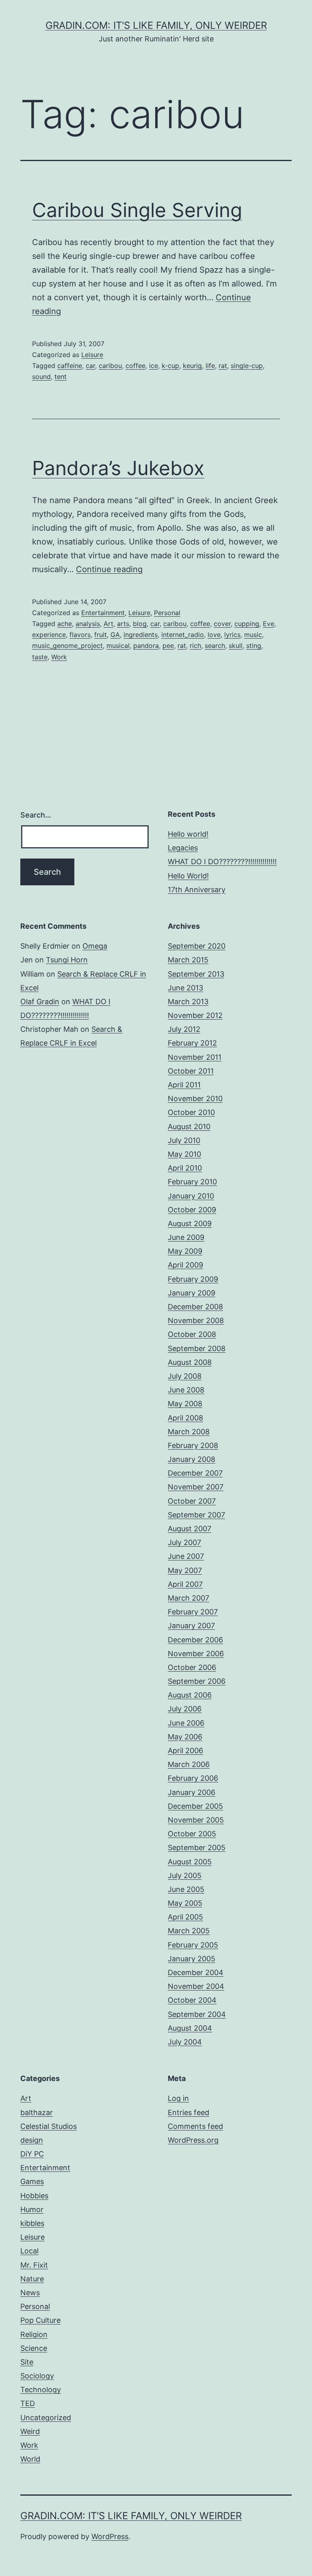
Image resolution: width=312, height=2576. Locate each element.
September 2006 (197, 1681)
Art (108, 624)
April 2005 (185, 1917)
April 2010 (185, 1168)
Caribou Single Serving (137, 210)
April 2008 (185, 1418)
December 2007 (195, 1473)
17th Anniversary (197, 890)
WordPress (110, 2536)
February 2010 (192, 1182)
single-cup (247, 366)
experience (49, 635)
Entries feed (188, 2112)
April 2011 (184, 1085)
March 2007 (188, 1598)
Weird (30, 2431)
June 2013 (185, 988)
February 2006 (193, 1778)
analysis (88, 624)
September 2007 (196, 1515)
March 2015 (188, 960)
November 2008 (196, 1320)
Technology (41, 2390)
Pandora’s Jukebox (118, 468)
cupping (247, 624)
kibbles (32, 2223)
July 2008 (185, 1376)
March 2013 (188, 1002)
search (215, 646)
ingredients (141, 635)
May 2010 (184, 1154)
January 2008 (192, 1459)
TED (28, 2403)
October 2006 (192, 1667)
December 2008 (195, 1307)
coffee (135, 366)
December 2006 (195, 1640)
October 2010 (191, 1112)
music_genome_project (67, 646)
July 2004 (185, 2042)
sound (41, 377)
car (90, 366)
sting (254, 646)
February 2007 (193, 1612)
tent (61, 377)
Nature (32, 2279)
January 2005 (192, 1959)
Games (32, 2181)
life (210, 366)
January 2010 (191, 1196)
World (30, 2459)
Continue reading (109, 569)
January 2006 (192, 1792)
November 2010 (195, 1099)
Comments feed (195, 2126)
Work (59, 657)
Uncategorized (46, 2418)
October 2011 (191, 1071)
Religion (34, 2334)
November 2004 (196, 1986)
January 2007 (191, 1626)
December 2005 (195, 1806)
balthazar (37, 2112)
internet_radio (183, 635)
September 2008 (197, 1348)
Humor (32, 2209)
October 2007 (192, 1501)
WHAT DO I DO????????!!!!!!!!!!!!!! (222, 862)
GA (115, 635)
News (30, 2293)
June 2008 (186, 1390)
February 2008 (193, 1445)
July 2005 (185, 1876)
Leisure (92, 355)
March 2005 (189, 1931)
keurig (192, 366)
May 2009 (185, 1251)
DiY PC (32, 2154)
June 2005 (186, 1889)
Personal (167, 613)
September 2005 (197, 1848)
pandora (146, 646)
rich (195, 646)
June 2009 (186, 1237)
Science (34, 2348)
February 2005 (193, 1945)
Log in (178, 2098)
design (32, 2140)
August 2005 (190, 1862)
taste (40, 657)
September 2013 (196, 974)
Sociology (37, 2376)
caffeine (70, 366)
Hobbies (34, 2196)
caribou (110, 366)
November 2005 (196, 1820)
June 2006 (186, 1723)
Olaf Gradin (40, 1002)
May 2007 (185, 1570)
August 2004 (190, 2028)
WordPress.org (193, 2140)
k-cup (170, 366)
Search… (36, 815)
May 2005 (185, 1903)
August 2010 (189, 1127)
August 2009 (190, 1223)
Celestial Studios (49, 2126)
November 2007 (196, 1487)
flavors (80, 635)
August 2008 (190, 1362)
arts (123, 624)
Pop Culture (40, 2320)
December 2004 (196, 1972)
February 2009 (193, 1279)
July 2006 (185, 1709)
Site (27, 2362)
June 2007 (186, 1556)
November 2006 (196, 1654)
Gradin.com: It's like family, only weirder (156, 25)
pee (168, 646)
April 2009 (185, 1265)
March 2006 (189, 1764)
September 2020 (197, 946)
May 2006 (185, 1737)
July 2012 (184, 1029)
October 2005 (192, 1834)
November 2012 (195, 1015)
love (214, 635)
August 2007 (190, 1529)
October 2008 (192, 1334)
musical (118, 646)
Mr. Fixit (34, 2265)
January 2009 (192, 1293)
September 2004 (197, 2014)
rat (223, 366)
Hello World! (188, 876)
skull (236, 646)
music (253, 635)
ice (154, 366)
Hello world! (188, 834)
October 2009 (192, 1210)
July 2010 (184, 1140)
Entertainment (103, 613)
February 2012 (192, 1043)
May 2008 (185, 1404)
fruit (101, 635)
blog (140, 624)
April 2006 (185, 1751)
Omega (95, 946)
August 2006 (190, 1695)
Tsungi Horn (67, 960)
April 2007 (185, 1584)
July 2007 (184, 1542)
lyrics (232, 635)
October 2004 (192, 2000)
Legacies (183, 848)
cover (222, 624)
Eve (269, 624)
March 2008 (189, 1432)
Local (29, 2251)
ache (65, 624)
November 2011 (195, 1057)
